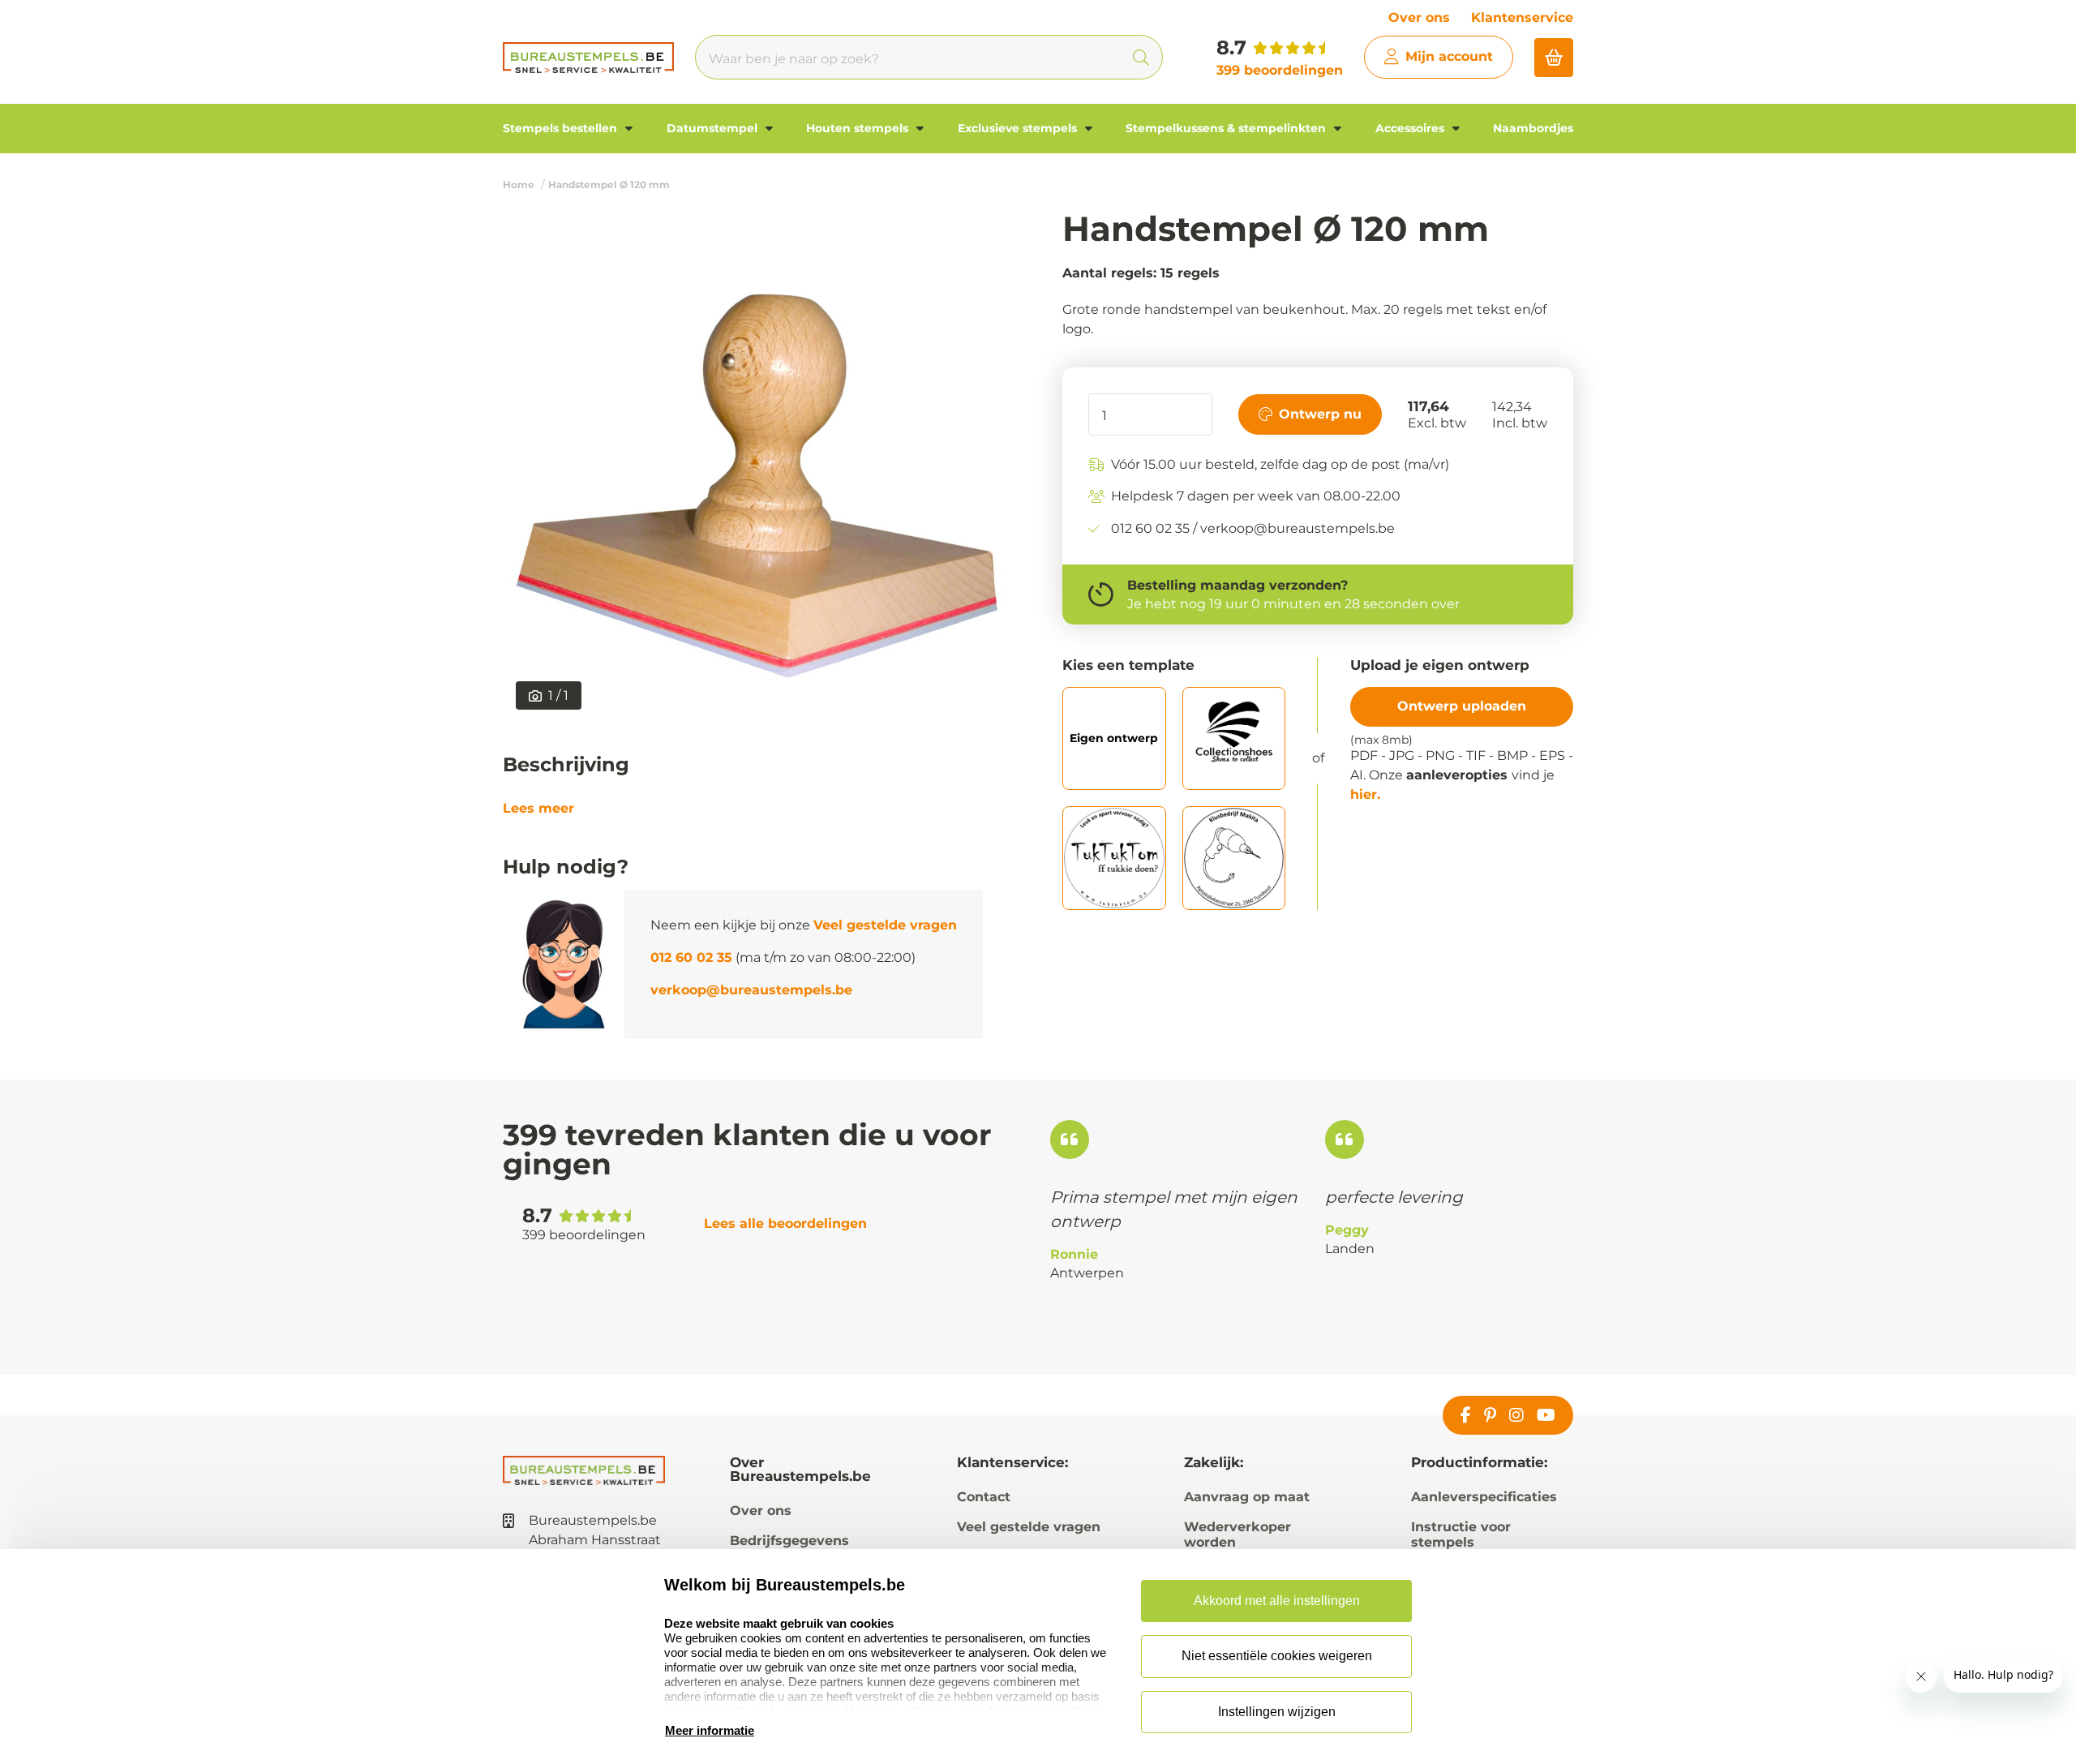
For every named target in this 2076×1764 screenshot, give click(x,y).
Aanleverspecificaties (1484, 1497)
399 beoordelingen (1280, 70)
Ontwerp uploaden (1462, 706)
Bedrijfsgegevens (789, 1541)
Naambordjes (1533, 128)
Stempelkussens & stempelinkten (1227, 128)
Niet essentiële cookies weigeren (1277, 1656)
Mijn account (1449, 56)
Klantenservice (1522, 17)
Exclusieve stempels (1019, 128)
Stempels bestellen (562, 128)
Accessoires (1411, 128)
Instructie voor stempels (1461, 1534)
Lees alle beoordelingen (785, 1223)
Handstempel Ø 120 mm (609, 185)
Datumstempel (714, 128)
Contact (984, 1497)
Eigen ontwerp (1114, 738)
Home (519, 185)
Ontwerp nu (1320, 414)
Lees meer (538, 809)
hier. (1365, 795)
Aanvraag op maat (1247, 1497)
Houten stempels (859, 128)
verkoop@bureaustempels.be (751, 990)
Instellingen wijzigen (1277, 1712)
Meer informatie (710, 1730)
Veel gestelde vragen (885, 925)
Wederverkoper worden (1237, 1534)
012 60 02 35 (691, 957)
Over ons (1419, 17)
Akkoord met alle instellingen (1277, 1601)
